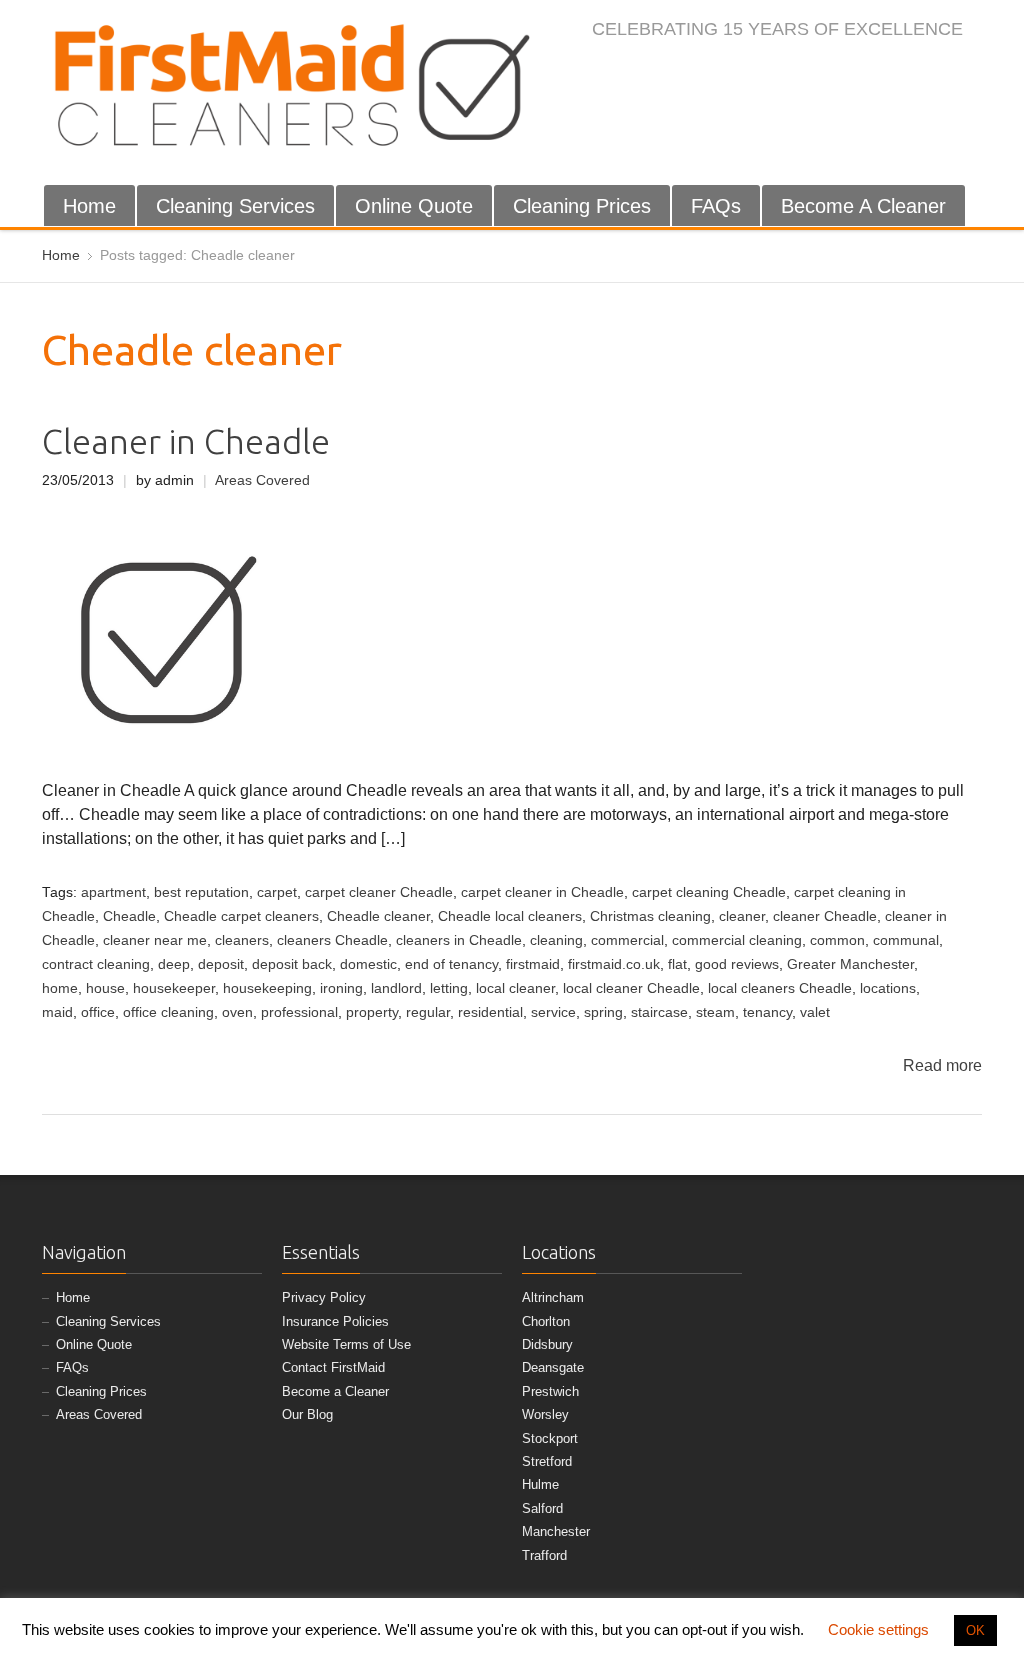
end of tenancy (451, 964)
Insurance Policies (335, 1321)
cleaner (742, 916)
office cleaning (168, 1012)
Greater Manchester (850, 964)
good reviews (737, 964)
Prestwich (550, 1391)
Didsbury (547, 1344)
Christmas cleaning (650, 916)
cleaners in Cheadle (459, 940)
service (553, 1012)
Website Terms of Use (346, 1344)
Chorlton (546, 1321)
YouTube (937, 72)
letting (449, 988)
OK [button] (975, 1630)
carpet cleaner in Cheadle (542, 892)
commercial (627, 940)
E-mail (970, 72)
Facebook (805, 72)
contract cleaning (96, 964)
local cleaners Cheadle (780, 988)
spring (603, 1012)
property (372, 1012)
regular (428, 1012)
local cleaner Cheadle (631, 988)
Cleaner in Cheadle (186, 441)
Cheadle (129, 916)
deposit (221, 964)
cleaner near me (155, 940)
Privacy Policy (324, 1297)
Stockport (550, 1438)
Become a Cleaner (335, 1391)
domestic (368, 964)
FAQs (716, 206)
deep (174, 964)
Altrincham (553, 1297)
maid (57, 1012)
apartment (113, 892)
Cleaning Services (235, 206)
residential (490, 1012)
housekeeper (174, 988)
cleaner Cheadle (825, 916)
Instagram (871, 72)
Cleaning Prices (582, 206)
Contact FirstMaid (333, 1367)
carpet (277, 892)
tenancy (767, 1012)
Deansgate (553, 1367)
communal (906, 940)
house (105, 988)
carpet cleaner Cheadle (379, 892)
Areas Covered (262, 480)
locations (888, 988)
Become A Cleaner (863, 206)
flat (677, 964)
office (98, 1012)
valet (815, 1012)
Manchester (556, 1531)
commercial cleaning (737, 940)
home (60, 988)
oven (237, 1012)
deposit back (292, 964)
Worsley (545, 1414)
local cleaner (515, 988)
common (837, 940)
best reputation (201, 892)
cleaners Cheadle (332, 940)
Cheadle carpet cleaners (241, 916)
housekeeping (267, 988)
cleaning (556, 940)
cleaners (242, 940)
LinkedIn (904, 72)
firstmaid (533, 964)
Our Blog (307, 1414)
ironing (341, 988)
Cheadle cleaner (378, 916)
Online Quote (414, 206)
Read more (942, 1065)
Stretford (547, 1461)
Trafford (544, 1555)
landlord (396, 988)
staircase (659, 1012)
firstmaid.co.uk (614, 964)
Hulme (540, 1484)
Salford (542, 1508)
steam (715, 1012)
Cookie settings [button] (878, 1629)
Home (89, 206)
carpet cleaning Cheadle (709, 892)
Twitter (838, 72)
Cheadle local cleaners (510, 916)
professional (299, 1012)
